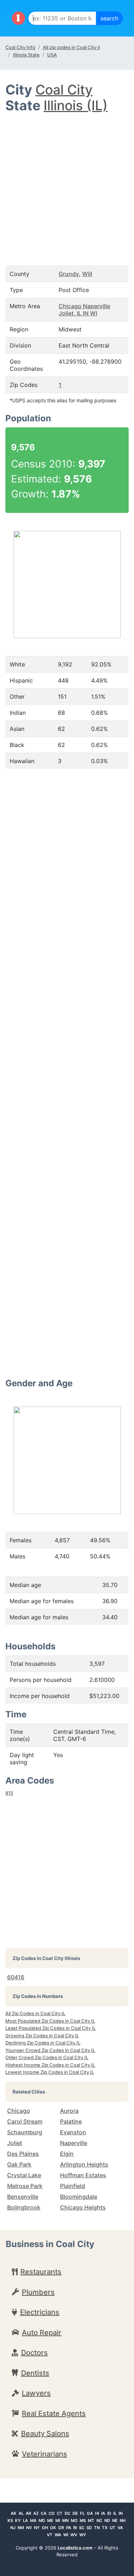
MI (58, 2521)
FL (82, 2513)
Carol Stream (25, 2121)
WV (74, 2535)
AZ (36, 2513)
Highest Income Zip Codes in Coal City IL (50, 2065)
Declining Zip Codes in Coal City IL (43, 2043)
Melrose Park (25, 2186)
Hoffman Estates (83, 2175)
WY (83, 2535)
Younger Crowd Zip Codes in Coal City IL (50, 2050)
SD (89, 2528)
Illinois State (26, 55)
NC (99, 2521)
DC (68, 2513)
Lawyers (36, 2393)
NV (29, 2528)
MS (83, 2521)
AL (21, 2513)
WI (66, 2535)
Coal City (64, 90)
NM (21, 2528)
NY (37, 2528)
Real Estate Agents (54, 2414)
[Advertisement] (67, 185)
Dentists (35, 2373)
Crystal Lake (24, 2175)
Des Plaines (23, 2154)
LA (25, 2521)
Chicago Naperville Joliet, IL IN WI (84, 310)
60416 (16, 1977)
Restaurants (41, 2272)
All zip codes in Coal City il (71, 47)
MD (42, 2521)
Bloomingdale (79, 2197)
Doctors (34, 2353)
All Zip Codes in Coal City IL (35, 2013)
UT (113, 2528)
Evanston (73, 2132)
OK (53, 2528)
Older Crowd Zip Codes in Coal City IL (47, 2057)
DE (75, 2513)
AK (14, 2513)
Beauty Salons (45, 2434)
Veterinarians (44, 2454)
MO (74, 2521)
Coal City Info (20, 47)
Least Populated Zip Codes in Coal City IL (51, 2028)
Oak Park (19, 2164)
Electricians (40, 2312)
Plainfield (73, 2186)
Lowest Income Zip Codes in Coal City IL (50, 2072)
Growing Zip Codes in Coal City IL (42, 2036)
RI (75, 2528)
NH (123, 2521)
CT (60, 2513)
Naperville (74, 2143)
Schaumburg (25, 2132)
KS (10, 2521)
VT (50, 2535)
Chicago (19, 2111)
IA (103, 2513)
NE (115, 2521)
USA (52, 55)
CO (52, 2513)
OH (45, 2528)
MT (91, 2521)
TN (97, 2528)
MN (65, 2521)
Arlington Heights (84, 2164)
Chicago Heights (83, 2207)
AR (28, 2513)
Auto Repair (42, 2333)
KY (18, 2521)
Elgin (67, 2154)
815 (9, 1793)
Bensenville (23, 2197)
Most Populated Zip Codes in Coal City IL (50, 2021)
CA (44, 2513)
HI (97, 2513)
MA (33, 2521)
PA (69, 2528)
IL (115, 2513)
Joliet (15, 2143)
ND (107, 2521)
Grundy (69, 274)
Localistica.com (75, 2548)
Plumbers (38, 2292)
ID (109, 2513)
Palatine (71, 2121)
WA (58, 2535)
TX (105, 2528)
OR (61, 2528)
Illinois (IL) (76, 105)
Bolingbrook (24, 2207)
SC (82, 2528)
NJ (13, 2528)
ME (50, 2521)
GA (90, 2513)
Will (87, 274)
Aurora (69, 2111)
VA (120, 2528)
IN (121, 2513)
